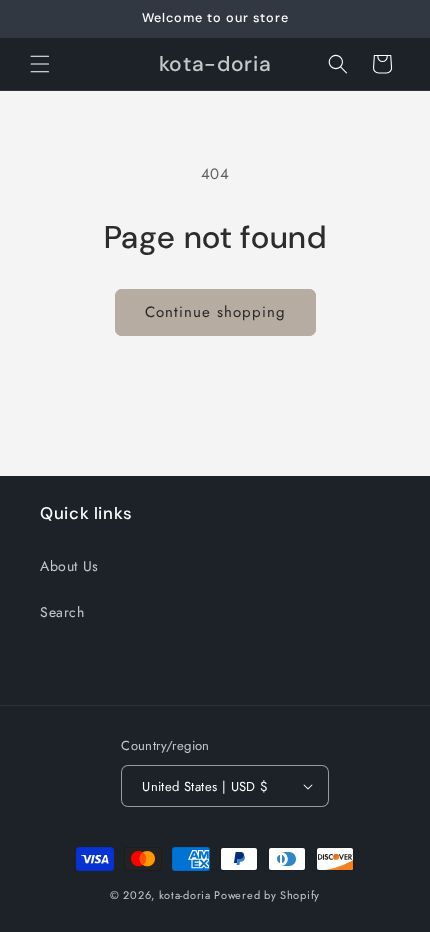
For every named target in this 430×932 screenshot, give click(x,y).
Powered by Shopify (267, 895)
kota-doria (185, 895)
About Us (69, 566)
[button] (40, 64)
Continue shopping (215, 312)
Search (62, 612)
